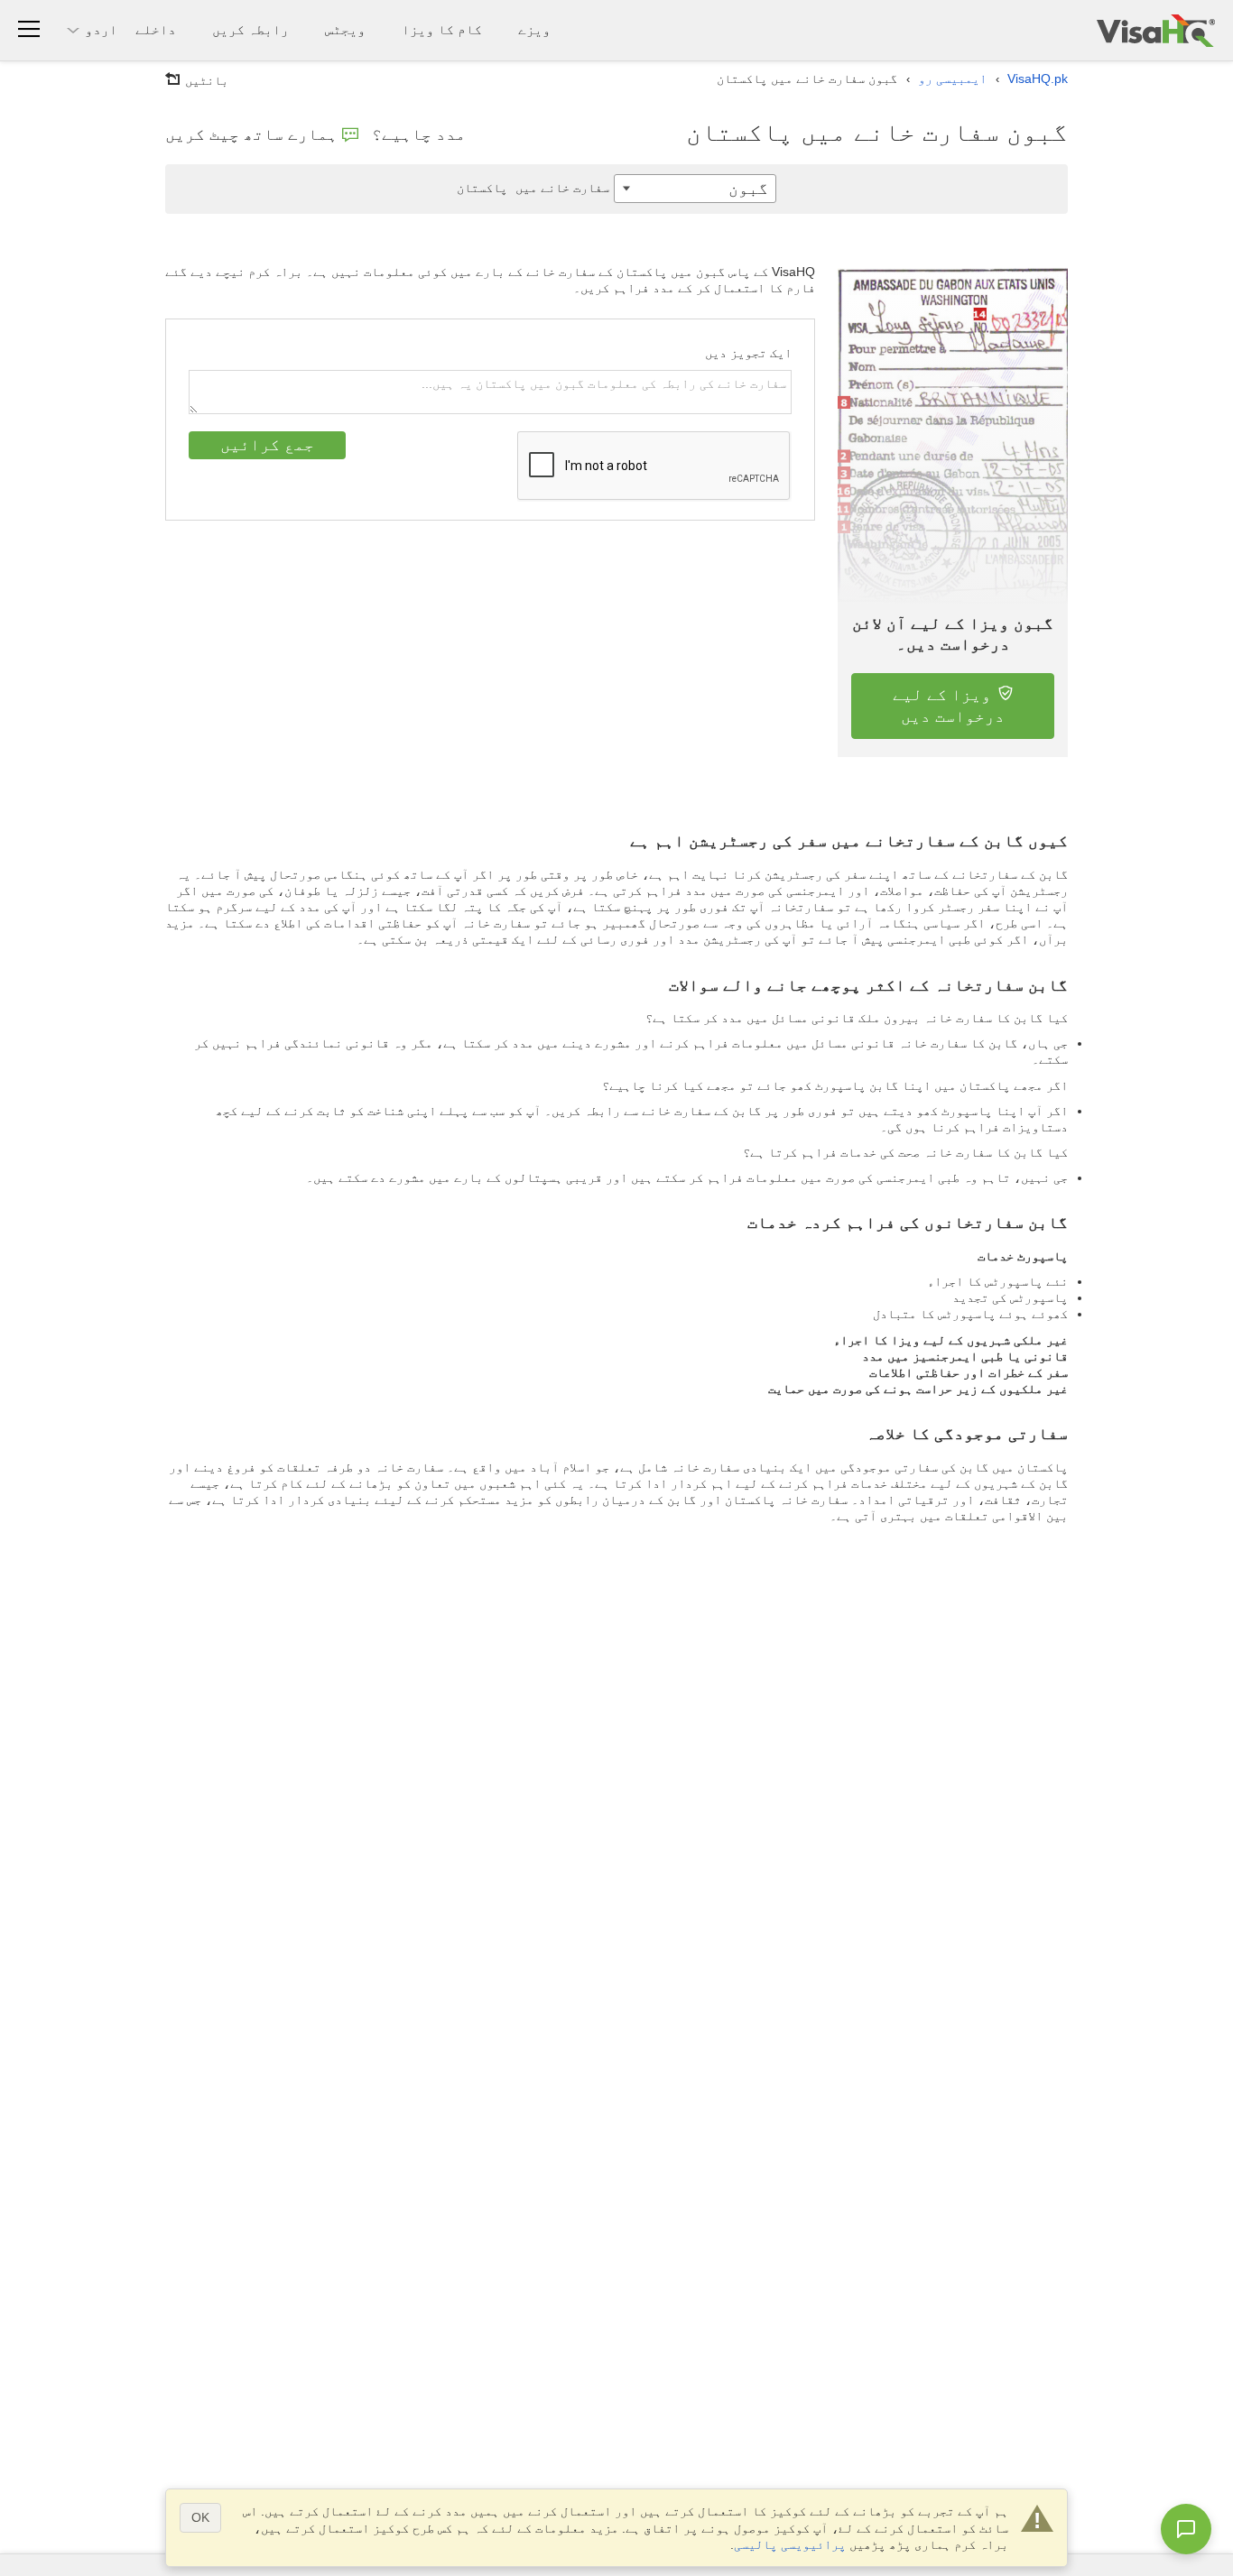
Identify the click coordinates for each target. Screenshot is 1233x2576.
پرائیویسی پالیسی (790, 2544)
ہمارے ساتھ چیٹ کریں (251, 134)
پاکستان (533, 188)
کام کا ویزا (442, 29)
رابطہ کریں (250, 29)
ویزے (534, 29)
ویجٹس (345, 29)
